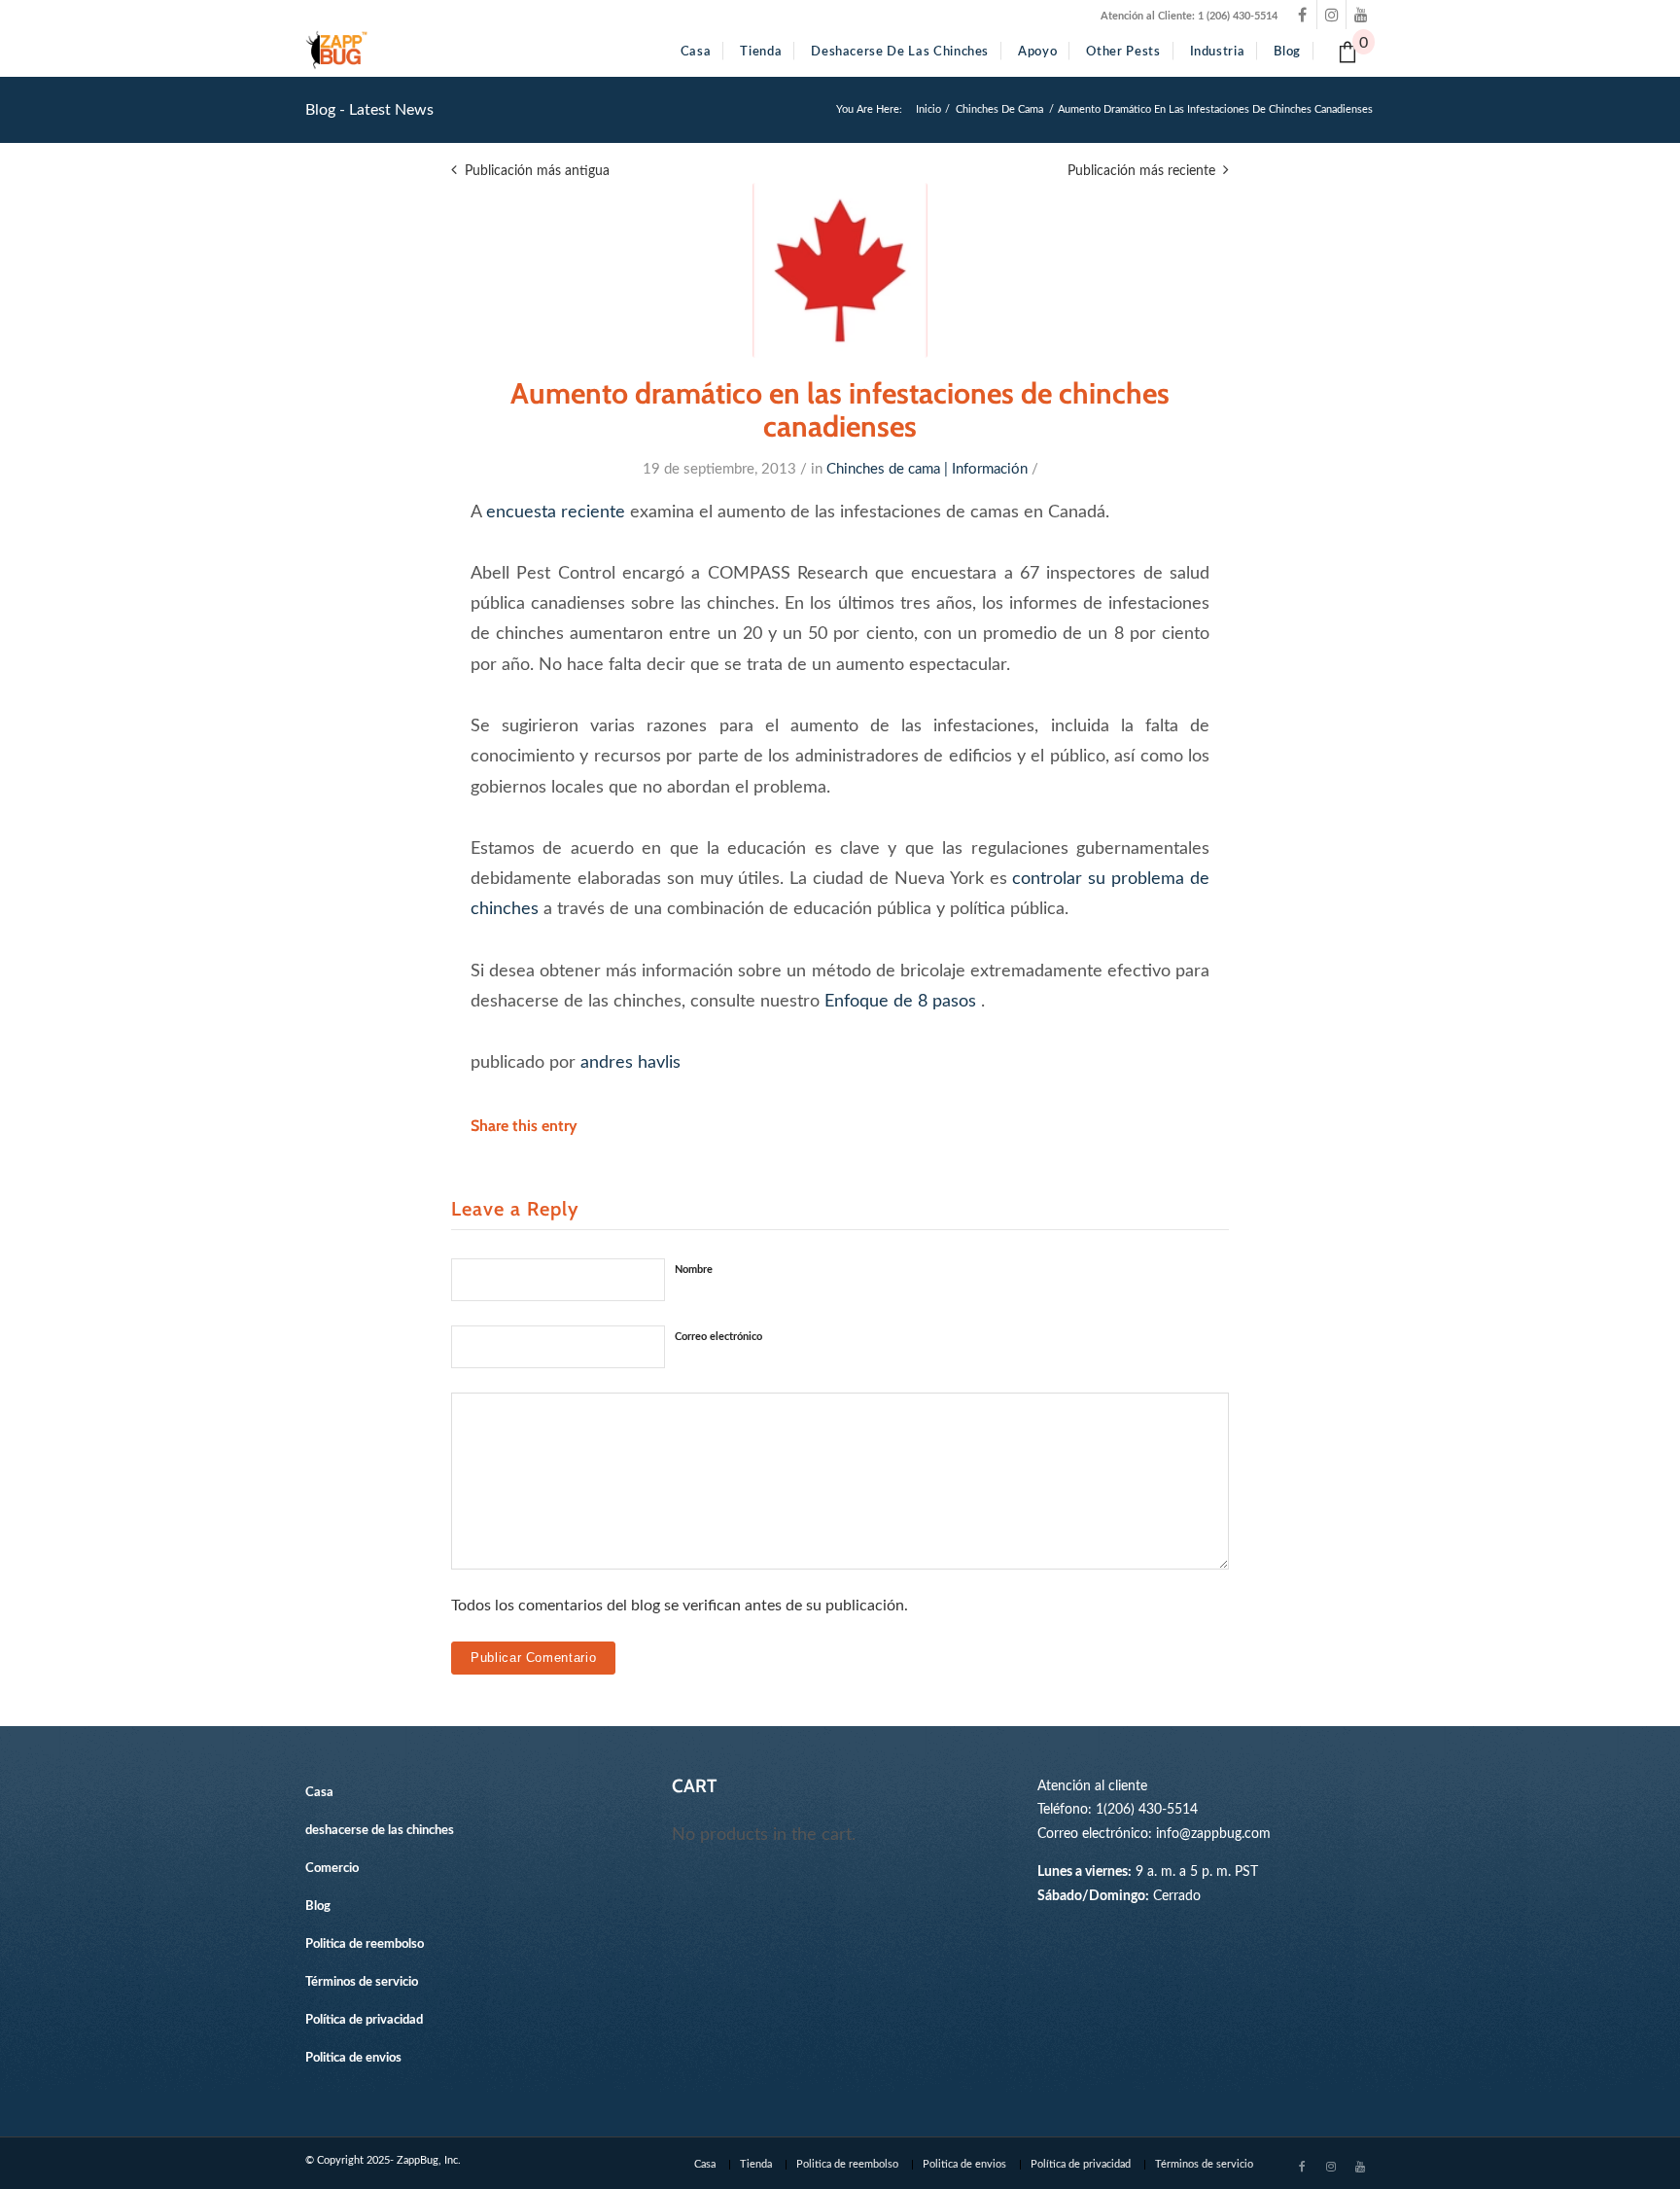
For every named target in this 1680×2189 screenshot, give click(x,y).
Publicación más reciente (1141, 171)
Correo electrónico (718, 1337)
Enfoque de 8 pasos (900, 1001)
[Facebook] (1302, 15)
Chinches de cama (999, 109)
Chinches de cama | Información (927, 469)
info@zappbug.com (1213, 1834)
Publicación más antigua (537, 171)
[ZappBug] (337, 51)
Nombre (694, 1270)
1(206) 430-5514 (1147, 1809)
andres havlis (630, 1062)
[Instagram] (1331, 15)
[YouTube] (1361, 15)
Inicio (928, 109)
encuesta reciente (556, 512)
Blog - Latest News (369, 110)
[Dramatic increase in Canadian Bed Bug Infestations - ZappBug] (840, 270)
